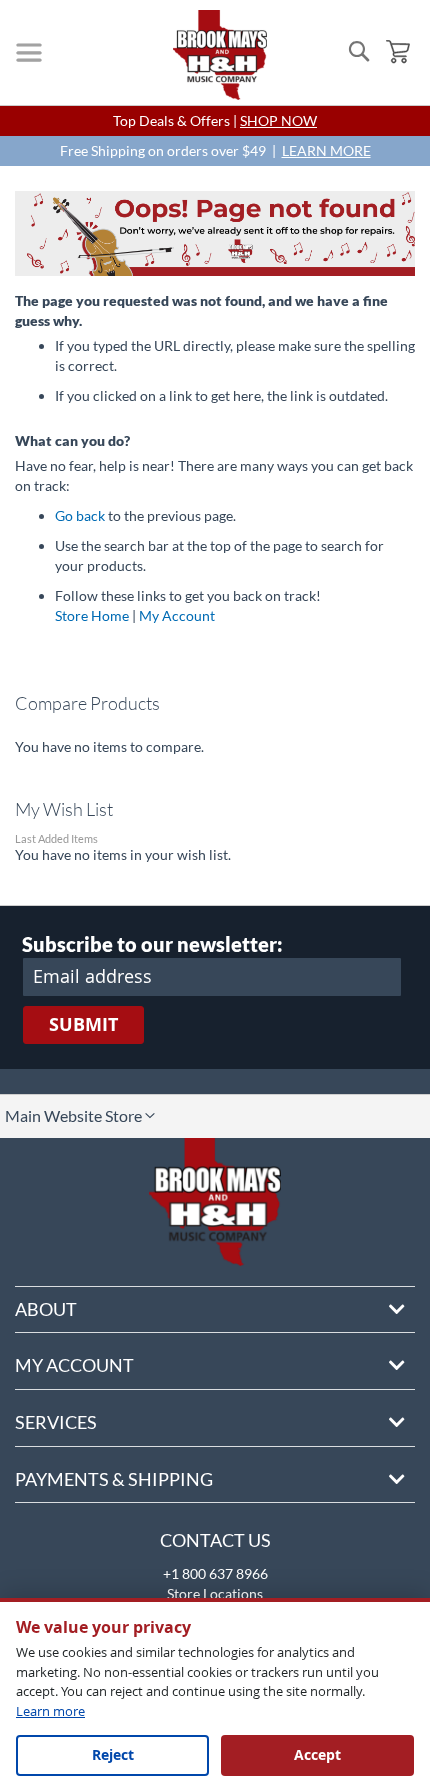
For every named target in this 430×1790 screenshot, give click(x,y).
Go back (80, 515)
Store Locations (215, 1593)
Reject (113, 1754)
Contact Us (215, 1540)
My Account (177, 615)
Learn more (50, 1711)
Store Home (92, 615)
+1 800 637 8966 (215, 1573)
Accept (317, 1754)
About (46, 1309)
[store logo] (220, 55)
